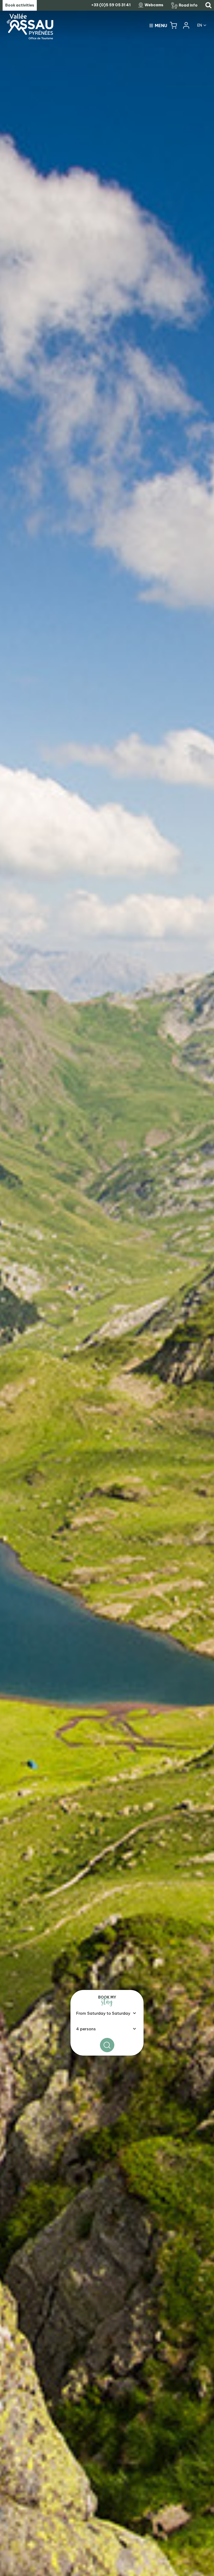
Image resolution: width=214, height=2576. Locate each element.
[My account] (186, 25)
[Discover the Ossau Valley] (107, 1288)
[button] (173, 25)
